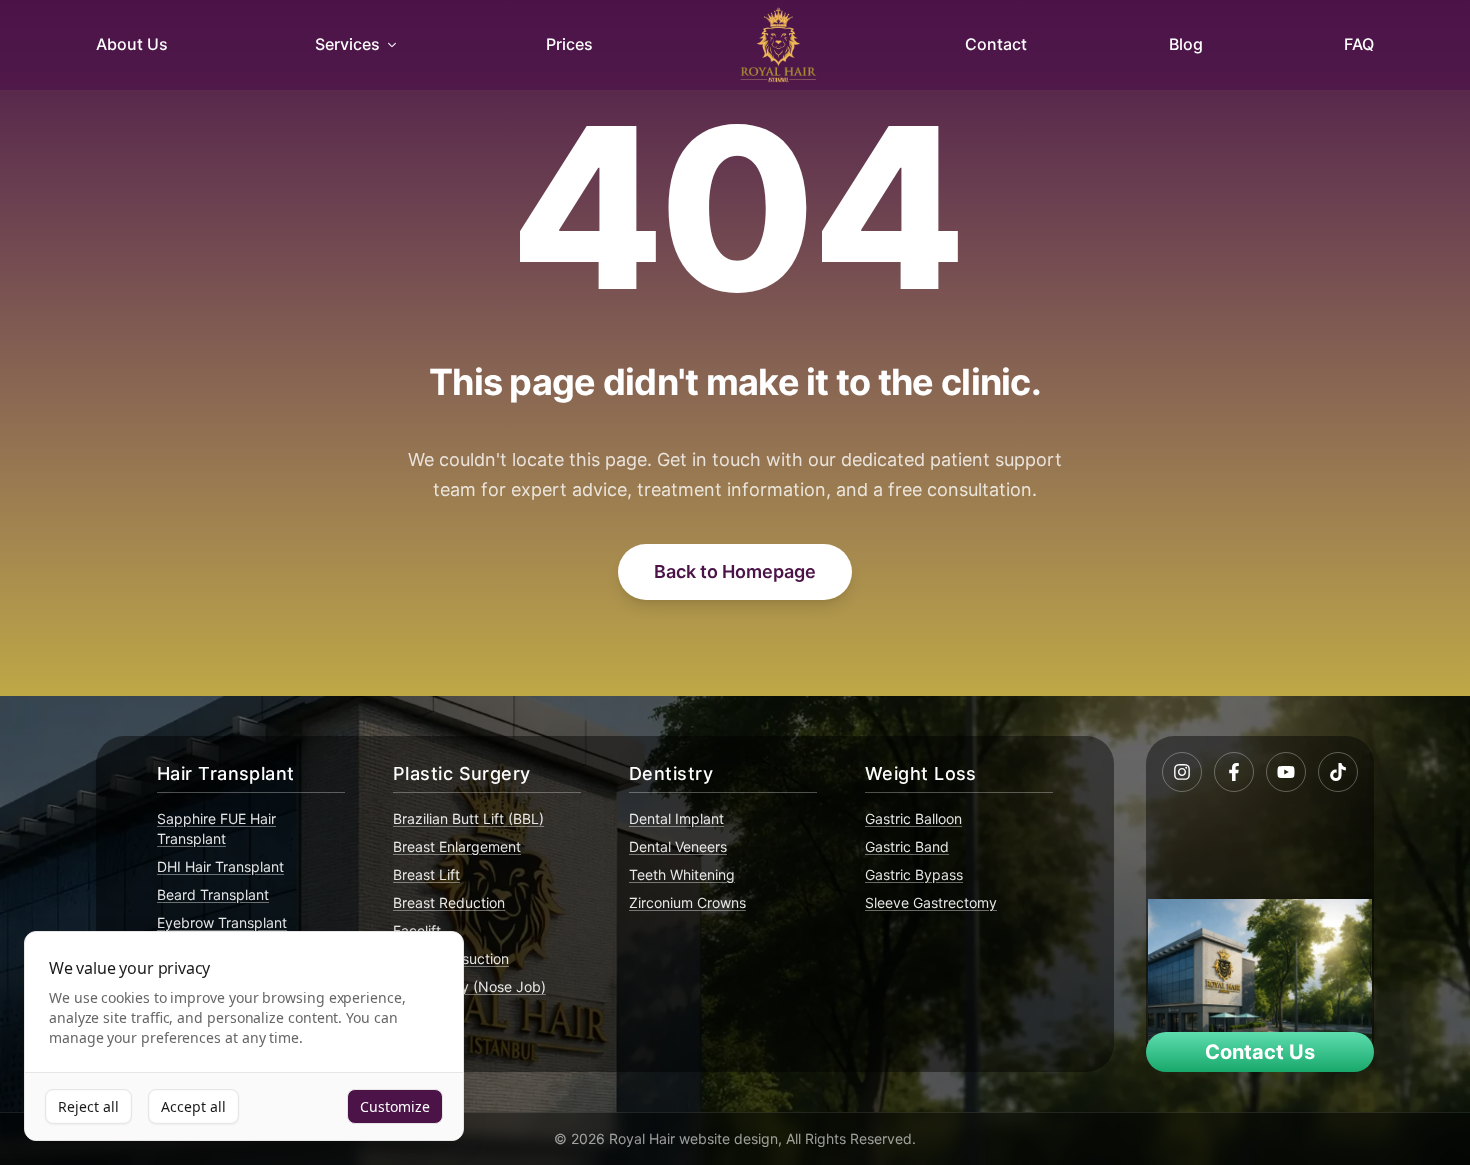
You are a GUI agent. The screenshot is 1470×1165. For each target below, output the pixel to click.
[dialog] (244, 1036)
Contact (996, 44)
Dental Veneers (678, 846)
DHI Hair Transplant (220, 866)
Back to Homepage (735, 571)
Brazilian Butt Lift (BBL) (468, 818)
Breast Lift (426, 874)
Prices (569, 44)
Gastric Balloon (913, 818)
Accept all (193, 1106)
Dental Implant (676, 818)
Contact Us (1260, 1052)
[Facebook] (1234, 772)
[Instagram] (1182, 772)
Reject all (88, 1106)
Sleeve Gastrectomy (931, 902)
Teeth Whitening (682, 874)
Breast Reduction (449, 902)
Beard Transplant (213, 894)
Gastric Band (907, 846)
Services (347, 44)
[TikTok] (1338, 772)
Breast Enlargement (457, 846)
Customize (395, 1106)
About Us (132, 44)
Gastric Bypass (914, 874)
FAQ (1359, 44)
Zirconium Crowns (687, 902)
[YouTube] (1286, 772)
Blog (1186, 44)
